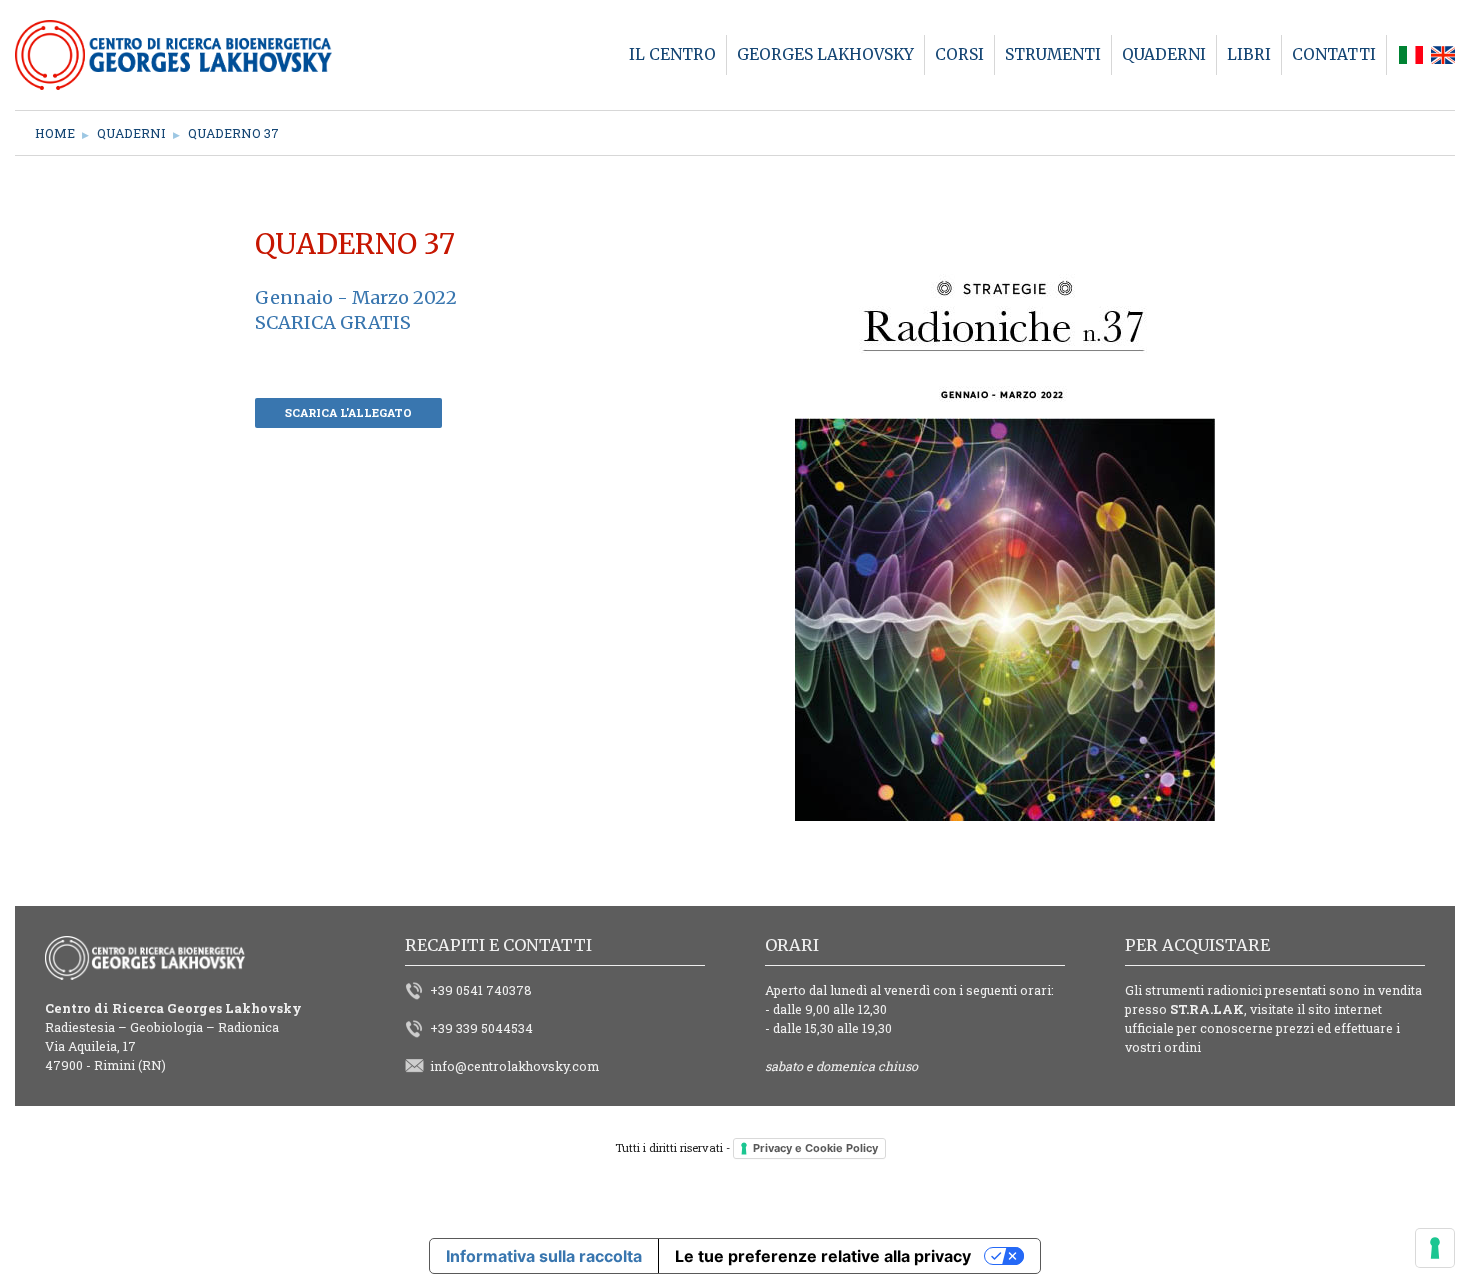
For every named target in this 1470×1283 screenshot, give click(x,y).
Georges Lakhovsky (825, 54)
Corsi (959, 54)
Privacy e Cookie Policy (815, 1148)
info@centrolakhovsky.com (514, 1066)
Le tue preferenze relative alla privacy (823, 1256)
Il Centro (672, 54)
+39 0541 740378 (481, 990)
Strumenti (1053, 54)
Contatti (1334, 54)
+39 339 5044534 (481, 1028)
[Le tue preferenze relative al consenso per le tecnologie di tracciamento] (1435, 1248)
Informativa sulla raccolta (544, 1256)
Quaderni (131, 133)
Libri (1249, 54)
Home (55, 133)
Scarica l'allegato (348, 412)
